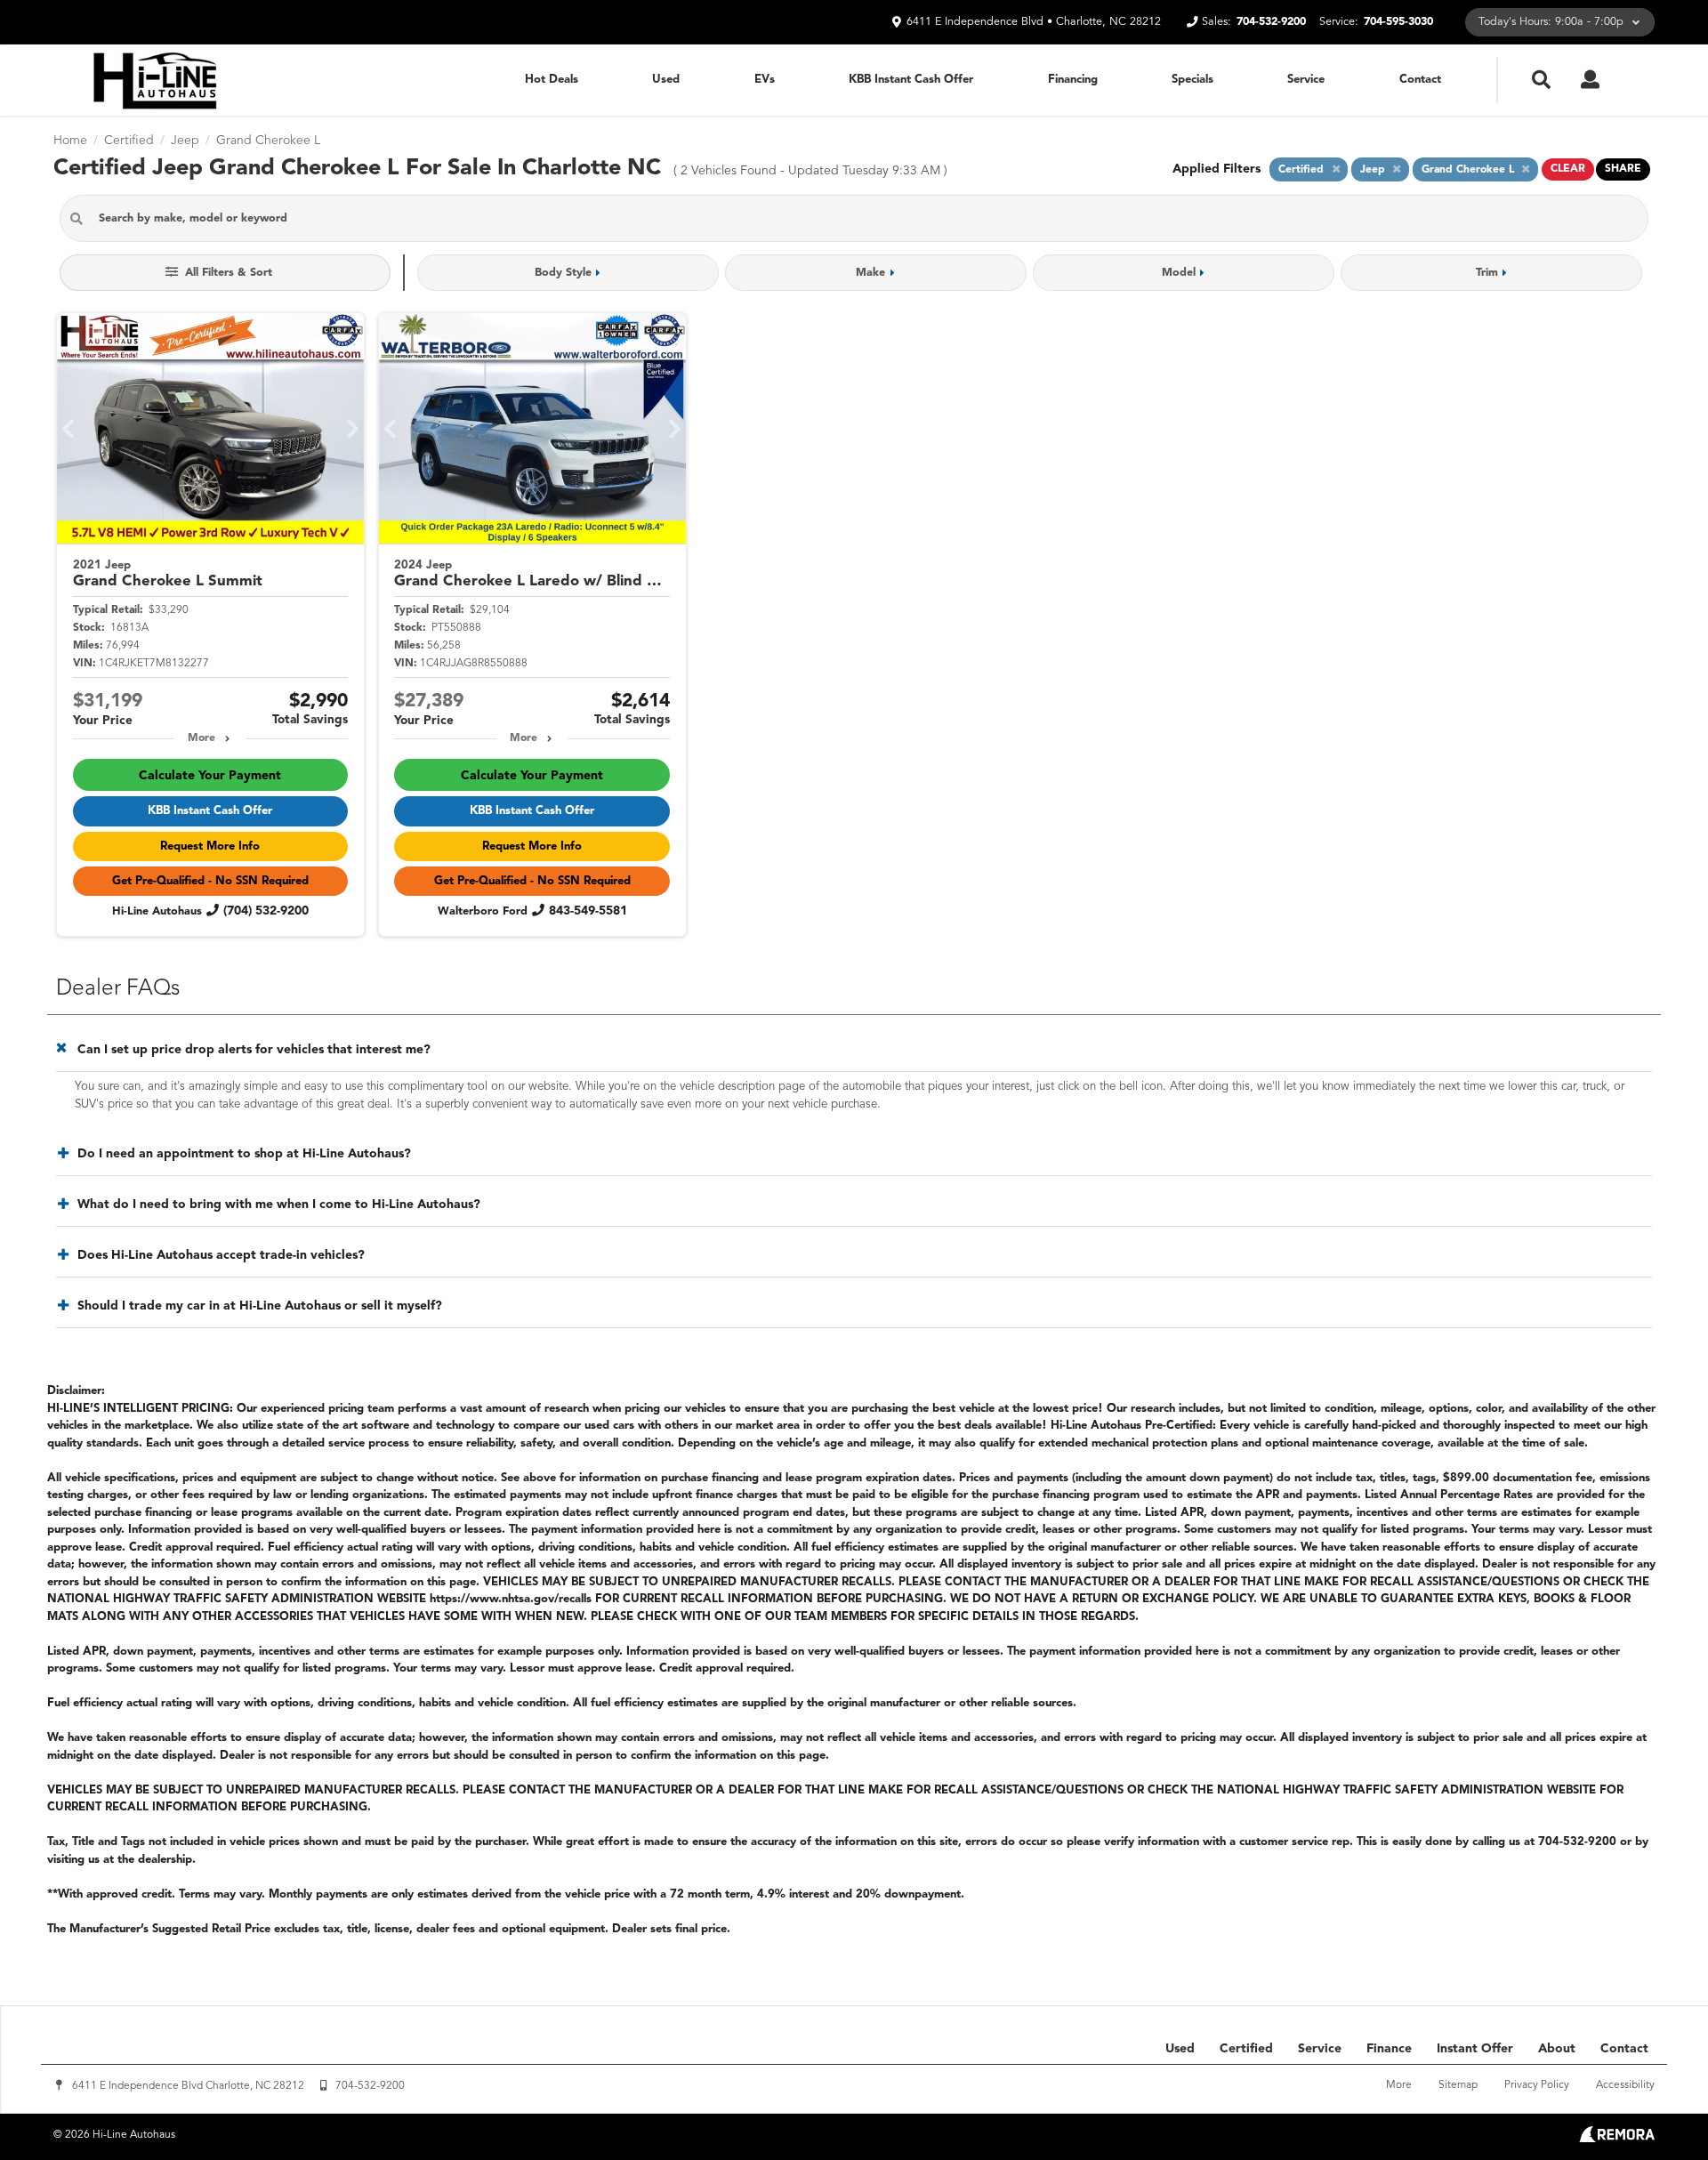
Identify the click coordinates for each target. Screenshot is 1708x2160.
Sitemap (1458, 2085)
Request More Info (210, 846)
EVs (765, 80)
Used (666, 80)
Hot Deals (552, 80)
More (201, 738)
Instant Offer (1475, 2049)
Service (1306, 80)
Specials (1192, 80)
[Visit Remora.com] (1617, 2139)
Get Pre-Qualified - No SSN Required (210, 881)
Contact (1420, 80)
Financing (1073, 80)
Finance (1389, 2049)
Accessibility (1625, 2085)
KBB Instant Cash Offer (911, 80)
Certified (1246, 2049)
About (1557, 2049)
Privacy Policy (1537, 2085)
